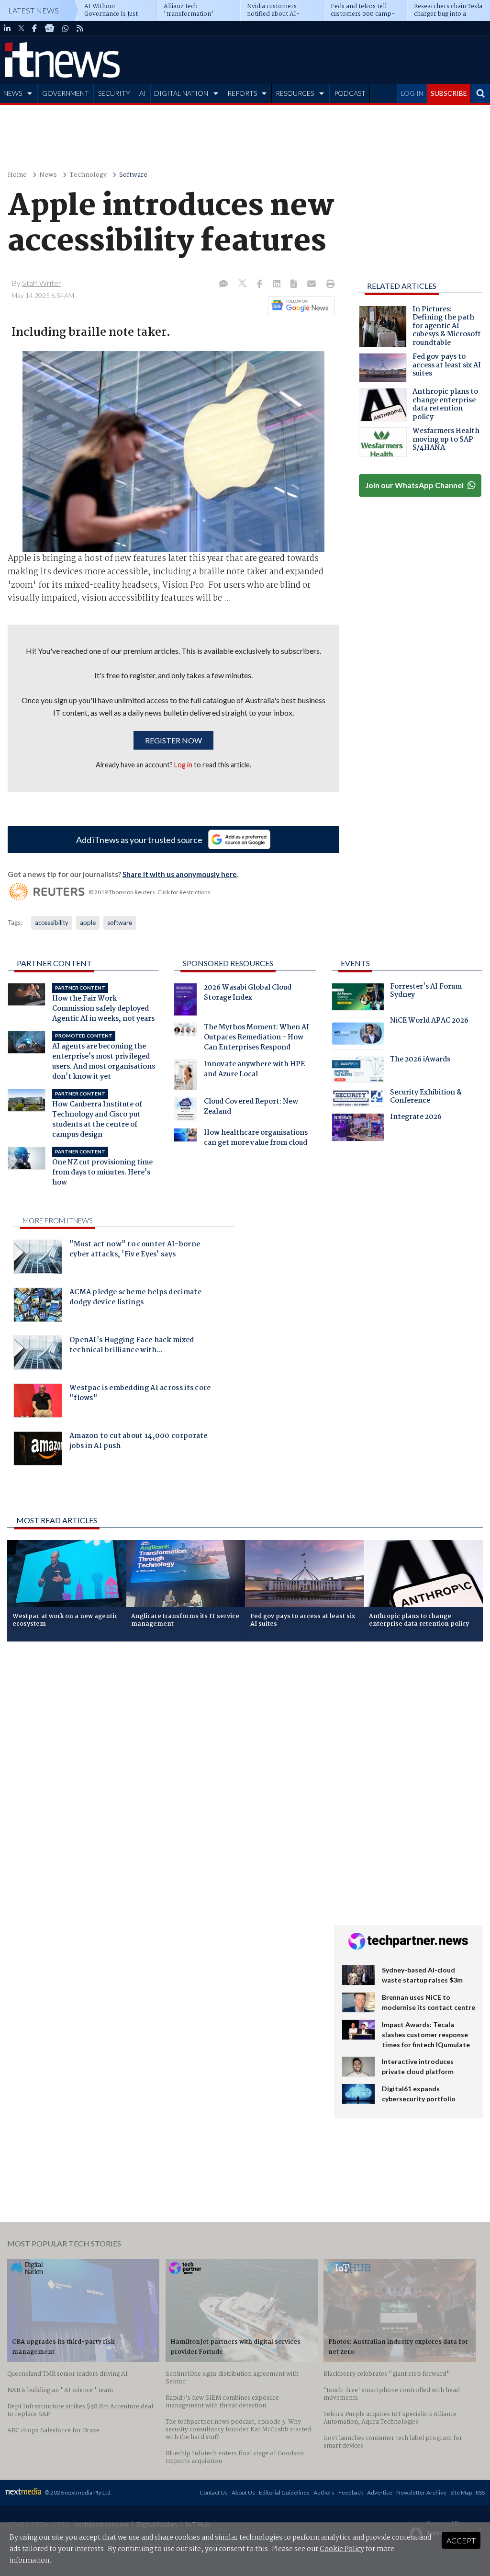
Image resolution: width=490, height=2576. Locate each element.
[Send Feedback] (295, 285)
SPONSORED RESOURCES (228, 963)
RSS (480, 2492)
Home (17, 175)
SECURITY (114, 93)
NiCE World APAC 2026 (429, 1022)
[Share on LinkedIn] (278, 285)
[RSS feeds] (80, 28)
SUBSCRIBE (449, 93)
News (48, 175)
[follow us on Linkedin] (7, 28)
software (120, 923)
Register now (173, 740)
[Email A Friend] (312, 285)
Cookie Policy (342, 2549)
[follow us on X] (21, 28)
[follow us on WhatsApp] (66, 28)
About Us (243, 2492)
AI (143, 93)
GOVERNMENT (66, 93)
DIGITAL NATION (181, 93)
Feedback (351, 2492)
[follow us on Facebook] (34, 28)
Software (133, 175)
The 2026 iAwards (420, 1060)
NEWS (13, 93)
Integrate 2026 (416, 1118)
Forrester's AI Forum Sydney (426, 992)
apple (88, 923)
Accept (461, 2540)
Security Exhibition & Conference (426, 1098)
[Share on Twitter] (243, 284)
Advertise (380, 2492)
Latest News (33, 10)
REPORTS (242, 93)
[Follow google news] (299, 305)
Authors (324, 2492)
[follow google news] (50, 28)
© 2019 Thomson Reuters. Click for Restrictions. (150, 892)
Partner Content (54, 963)
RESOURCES (295, 93)
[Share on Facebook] (261, 285)
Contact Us (214, 2492)
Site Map (461, 2492)
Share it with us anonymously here (180, 874)
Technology (88, 175)
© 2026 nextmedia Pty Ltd (78, 2492)
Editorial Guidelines (284, 2492)
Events (355, 963)
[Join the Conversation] (223, 285)
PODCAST (350, 93)
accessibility (52, 923)
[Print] (329, 285)
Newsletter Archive (421, 2492)
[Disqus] (163, 1777)
